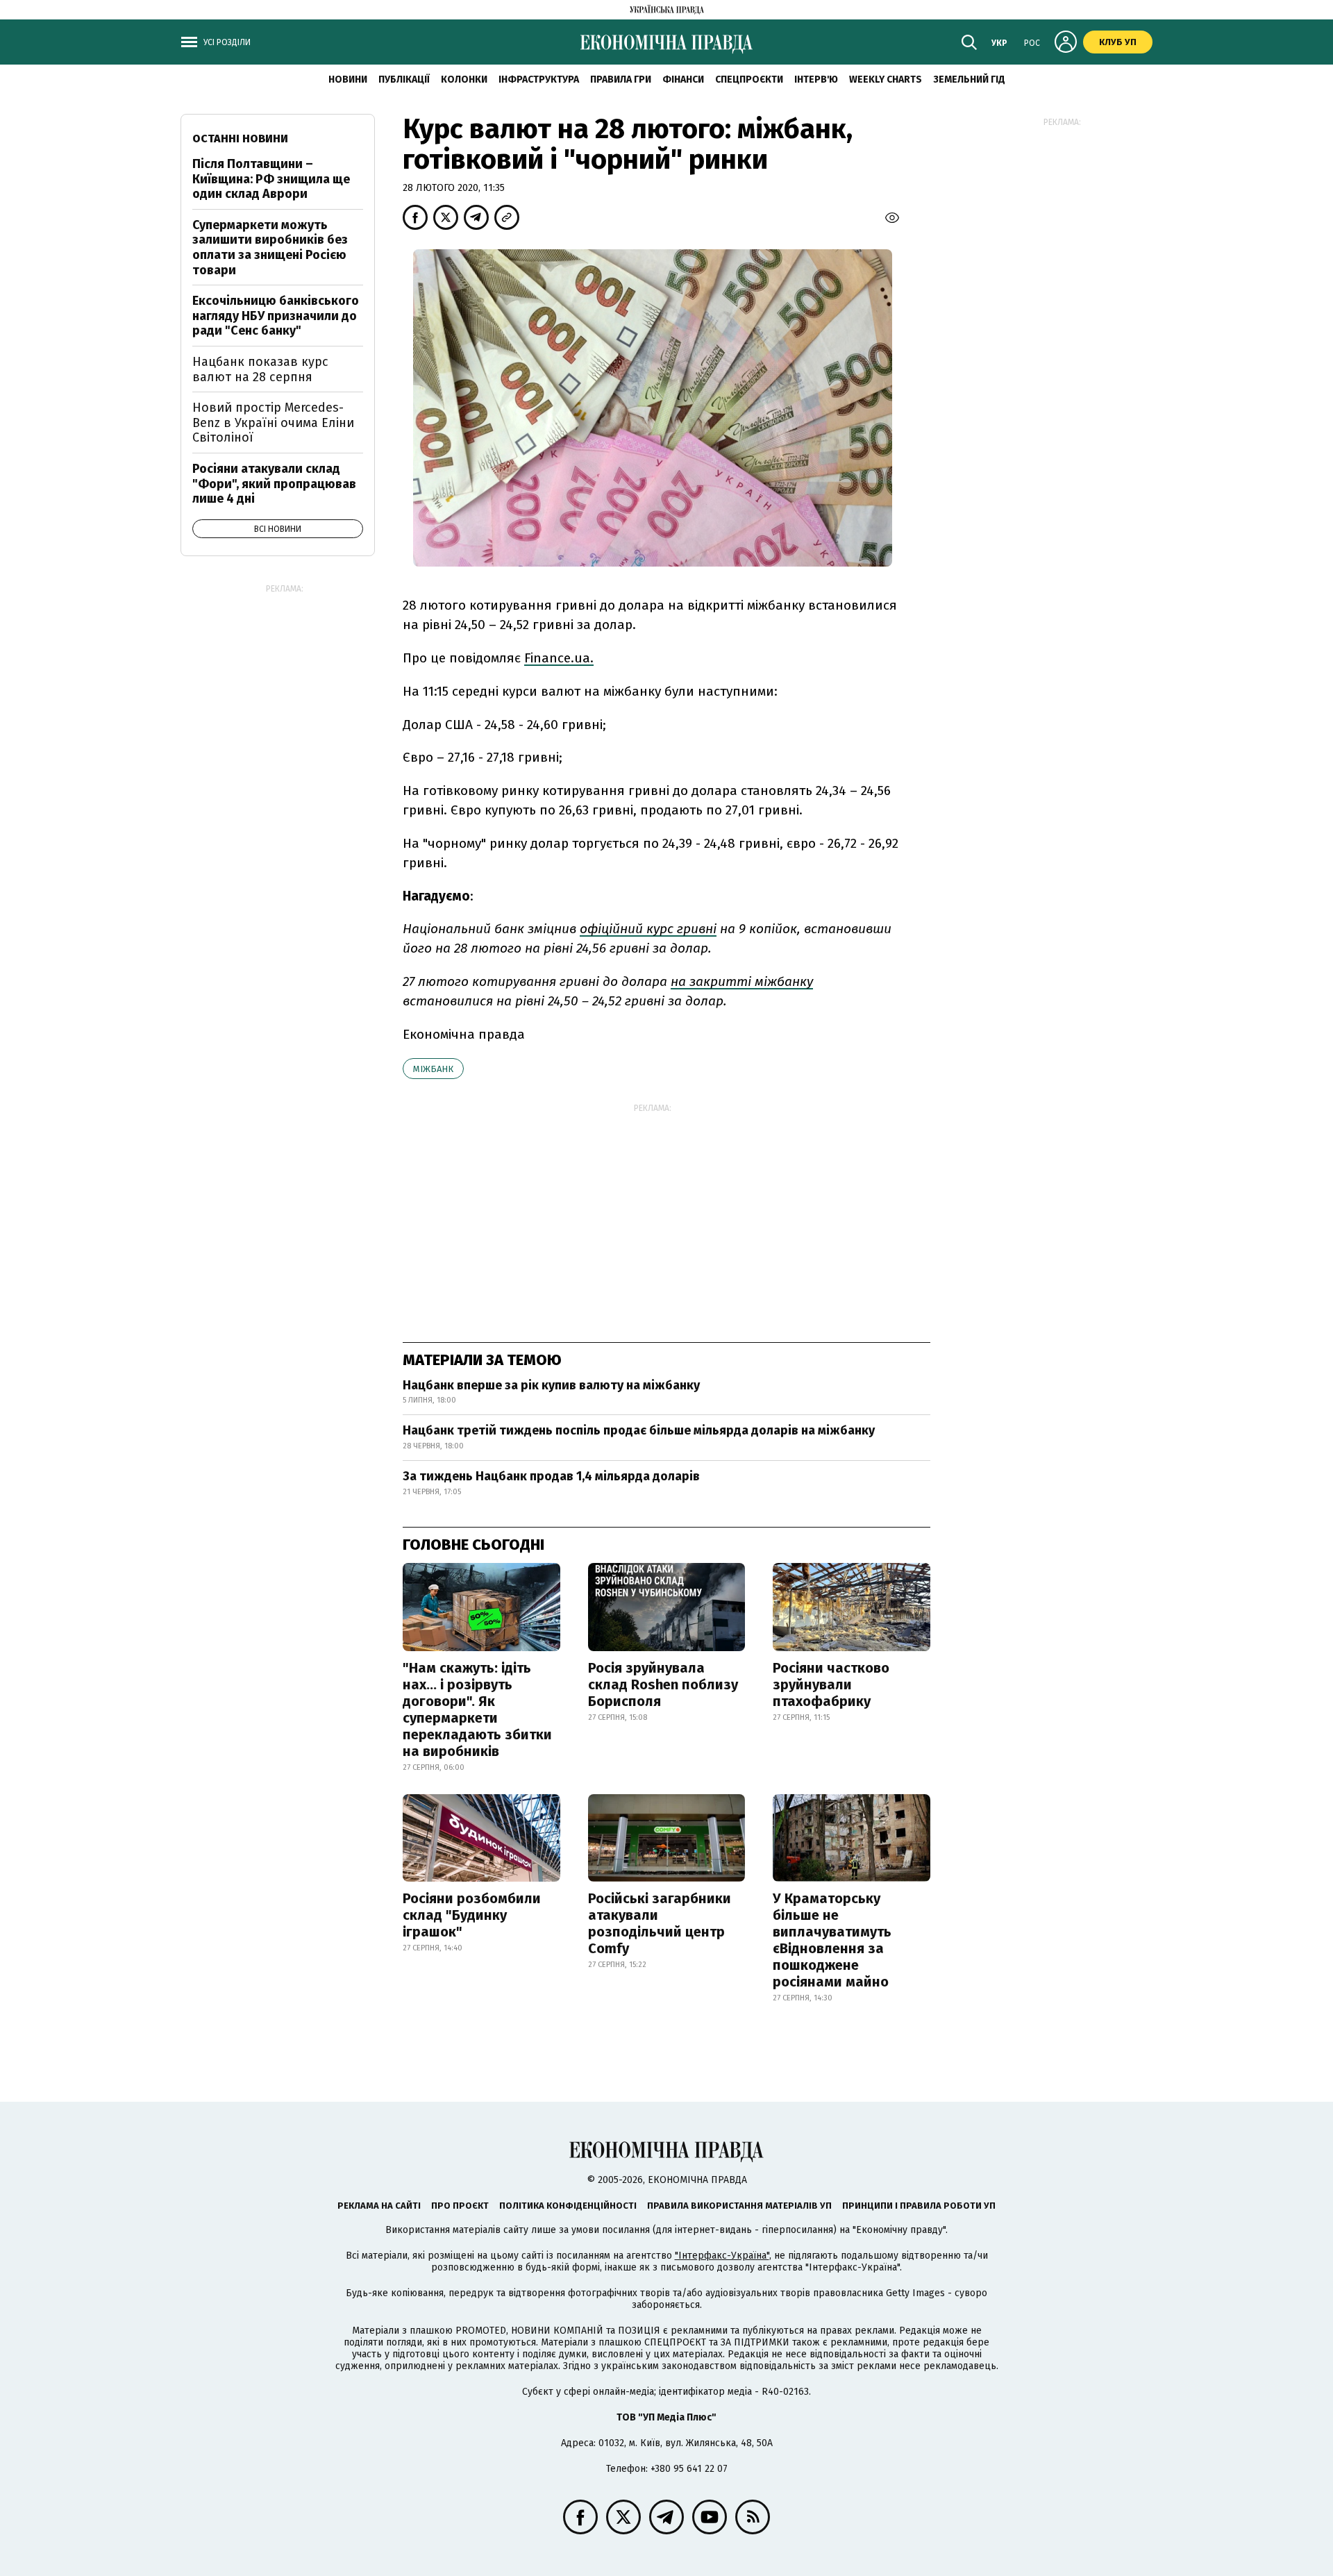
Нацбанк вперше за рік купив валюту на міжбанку (551, 1385)
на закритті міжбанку (742, 981)
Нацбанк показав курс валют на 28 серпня (260, 369)
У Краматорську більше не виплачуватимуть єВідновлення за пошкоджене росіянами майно (832, 1940)
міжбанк (433, 1069)
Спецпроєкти (749, 80)
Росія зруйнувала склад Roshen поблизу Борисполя (663, 1684)
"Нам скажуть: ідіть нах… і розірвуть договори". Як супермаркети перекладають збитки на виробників (477, 1709)
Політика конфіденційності (568, 2206)
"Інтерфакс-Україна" (722, 2256)
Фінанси (683, 80)
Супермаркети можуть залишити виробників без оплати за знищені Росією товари (270, 248)
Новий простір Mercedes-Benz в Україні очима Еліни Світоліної (273, 423)
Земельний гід (969, 80)
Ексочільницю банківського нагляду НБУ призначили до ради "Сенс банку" (276, 316)
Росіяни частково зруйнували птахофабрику (831, 1684)
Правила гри (621, 80)
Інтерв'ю (816, 80)
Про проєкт (460, 2206)
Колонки (464, 80)
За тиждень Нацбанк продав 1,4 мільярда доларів (551, 1476)
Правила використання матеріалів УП (739, 2206)
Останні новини (240, 139)
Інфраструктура (539, 80)
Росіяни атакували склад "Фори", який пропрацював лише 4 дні (274, 484)
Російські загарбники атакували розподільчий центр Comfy (660, 1923)
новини (348, 80)
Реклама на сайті (379, 2206)
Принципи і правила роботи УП (919, 2206)
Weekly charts (886, 80)
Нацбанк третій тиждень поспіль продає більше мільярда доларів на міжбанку (639, 1430)
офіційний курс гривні (648, 929)
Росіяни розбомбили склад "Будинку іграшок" (472, 1915)
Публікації (404, 80)
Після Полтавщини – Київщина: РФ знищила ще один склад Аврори (271, 179)
